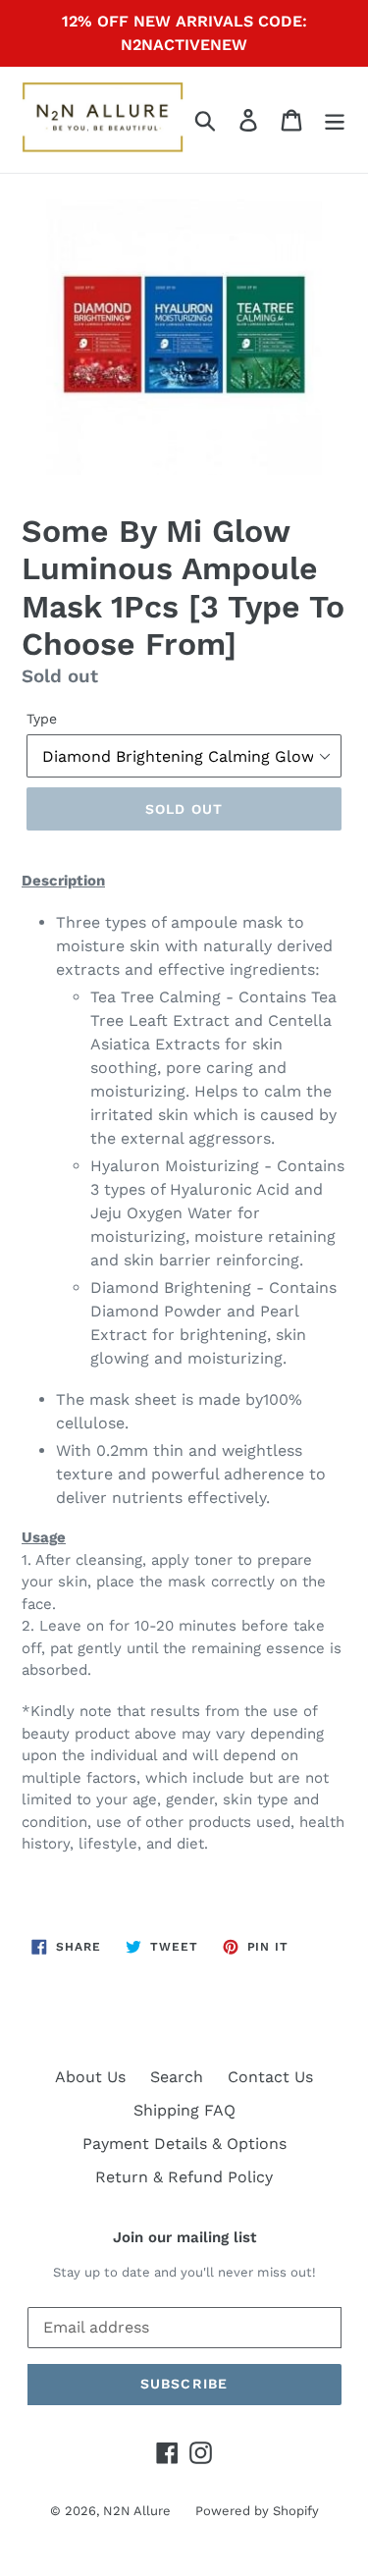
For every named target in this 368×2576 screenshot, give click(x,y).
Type (42, 719)
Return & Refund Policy (184, 2177)
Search (177, 2077)
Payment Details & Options (184, 2144)
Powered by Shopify (257, 2511)
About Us (90, 2077)
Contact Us (270, 2077)
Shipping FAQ (184, 2110)
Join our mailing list (184, 2237)
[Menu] (335, 120)
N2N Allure (137, 2511)
